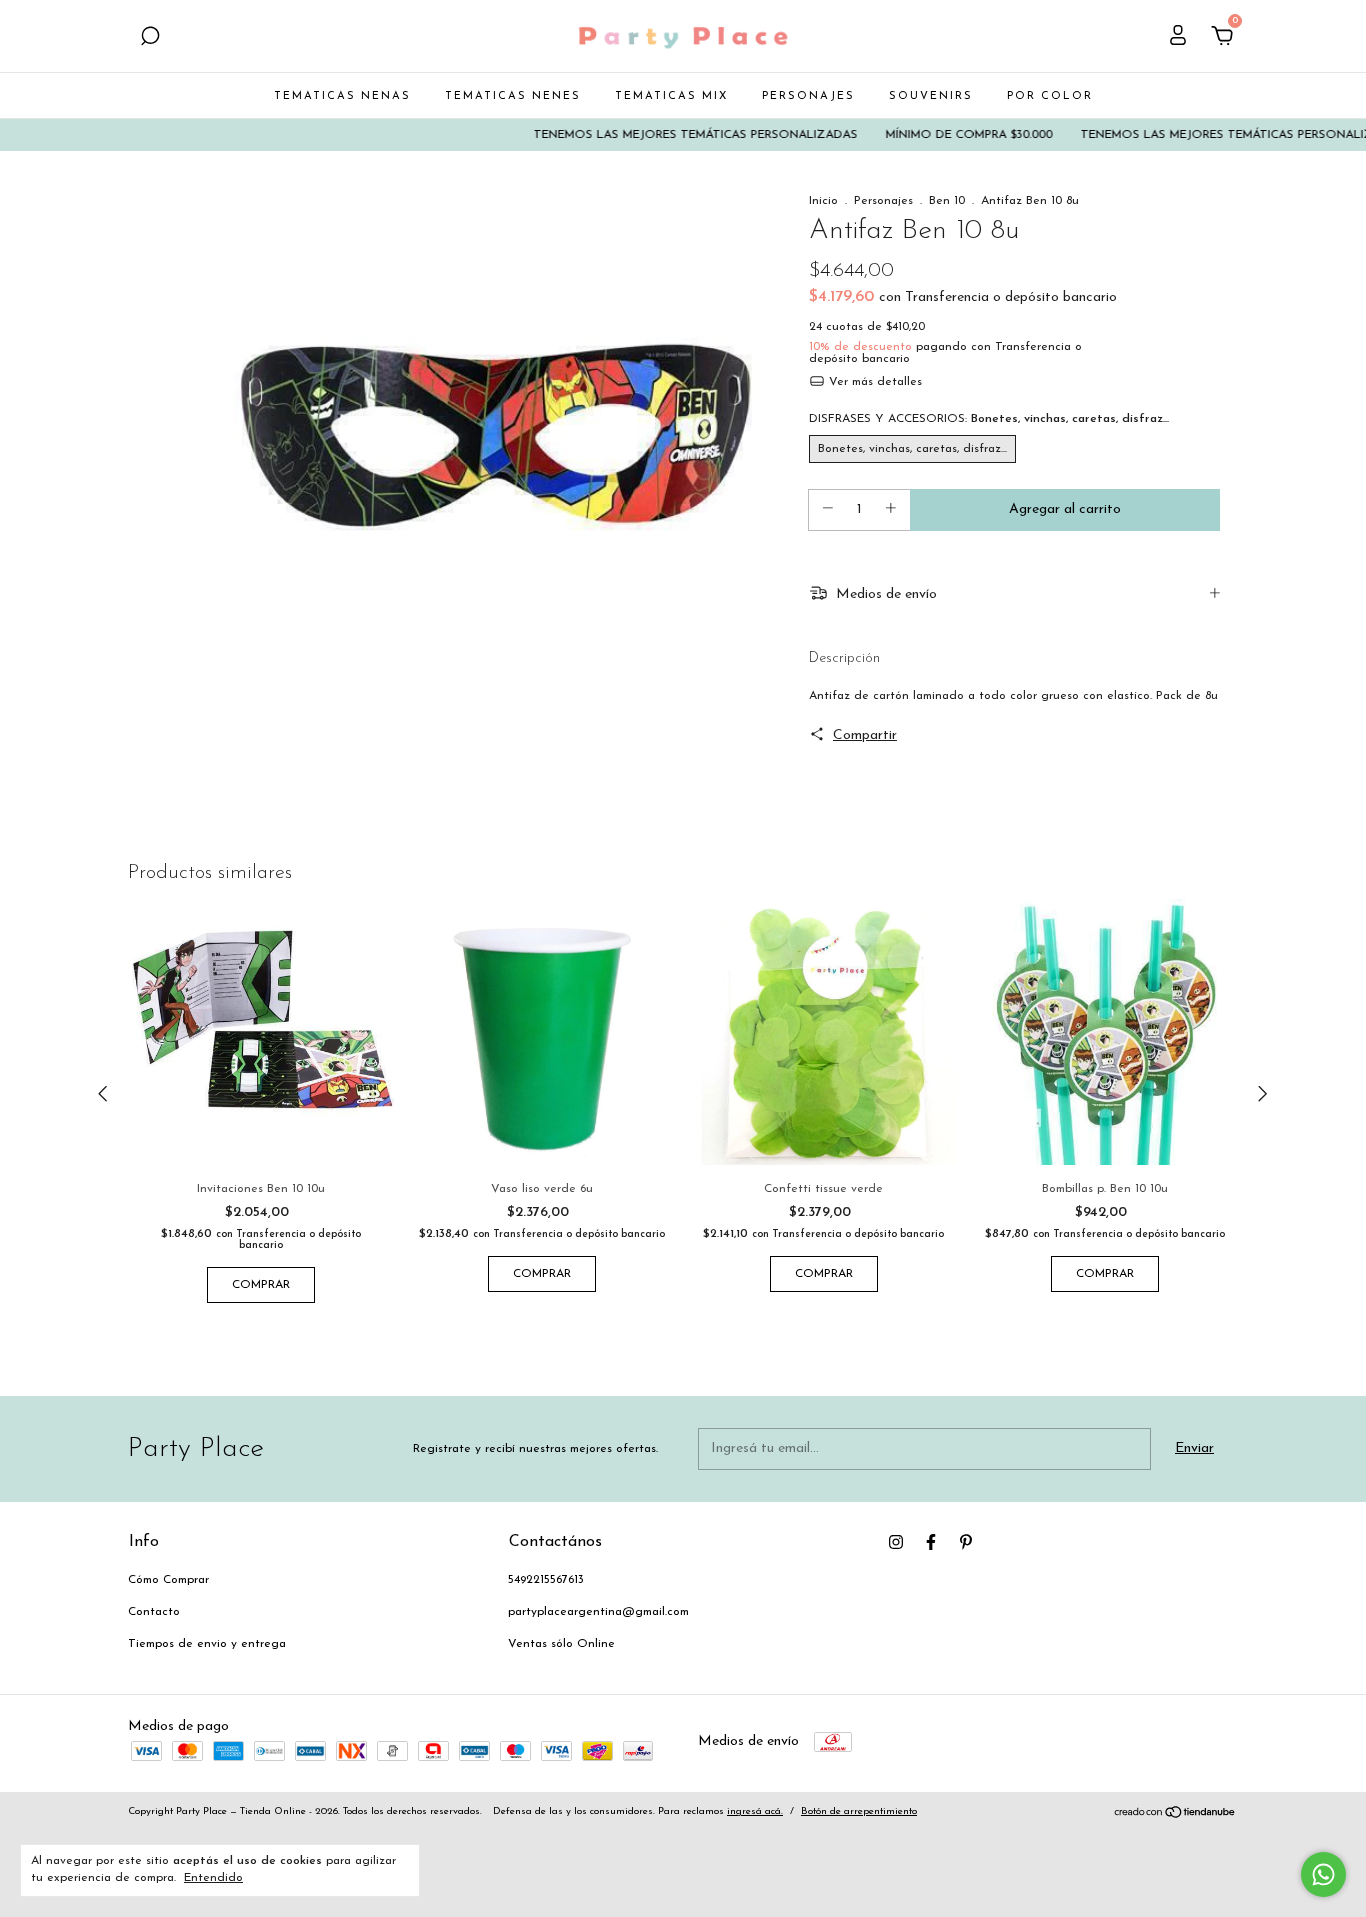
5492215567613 (546, 1580)
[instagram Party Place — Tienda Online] (896, 1542)
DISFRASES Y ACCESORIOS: (989, 419)
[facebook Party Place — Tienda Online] (931, 1542)
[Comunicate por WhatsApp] (1323, 1874)
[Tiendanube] (1175, 1815)
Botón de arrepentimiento (859, 1811)
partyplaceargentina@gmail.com (598, 1612)
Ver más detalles (873, 382)
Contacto (154, 1612)
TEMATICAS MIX (671, 96)
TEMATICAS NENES (513, 96)
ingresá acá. (755, 1811)
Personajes (883, 201)
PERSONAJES (808, 96)
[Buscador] (150, 38)
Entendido (213, 1878)
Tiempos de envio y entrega (207, 1644)
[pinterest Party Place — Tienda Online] (966, 1542)
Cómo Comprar (168, 1580)
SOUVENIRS (931, 96)
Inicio (823, 201)
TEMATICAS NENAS (342, 96)
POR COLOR (1050, 96)
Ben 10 (947, 201)
